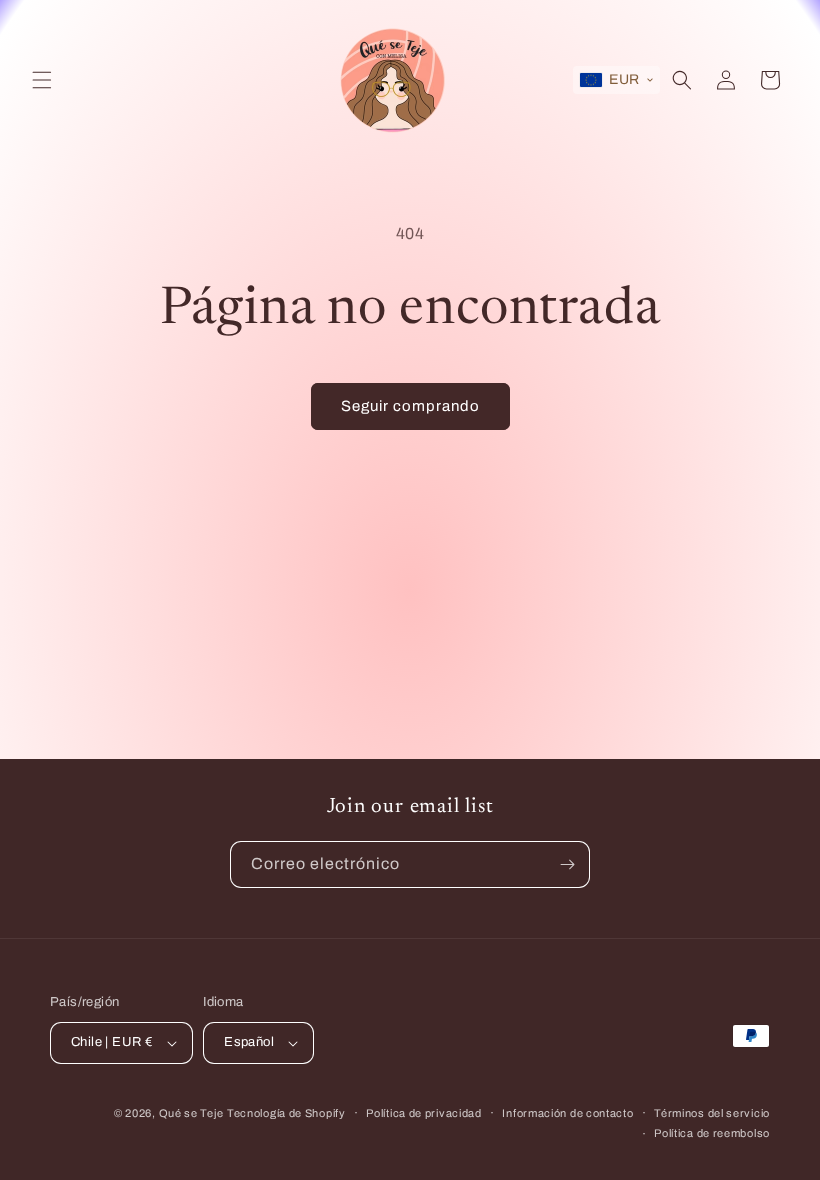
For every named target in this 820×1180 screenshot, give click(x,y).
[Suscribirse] (567, 864)
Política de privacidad (423, 1113)
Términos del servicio (712, 1113)
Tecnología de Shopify (286, 1113)
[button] (42, 80)
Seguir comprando (410, 406)
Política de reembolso (712, 1133)
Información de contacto (567, 1113)
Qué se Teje (191, 1113)
